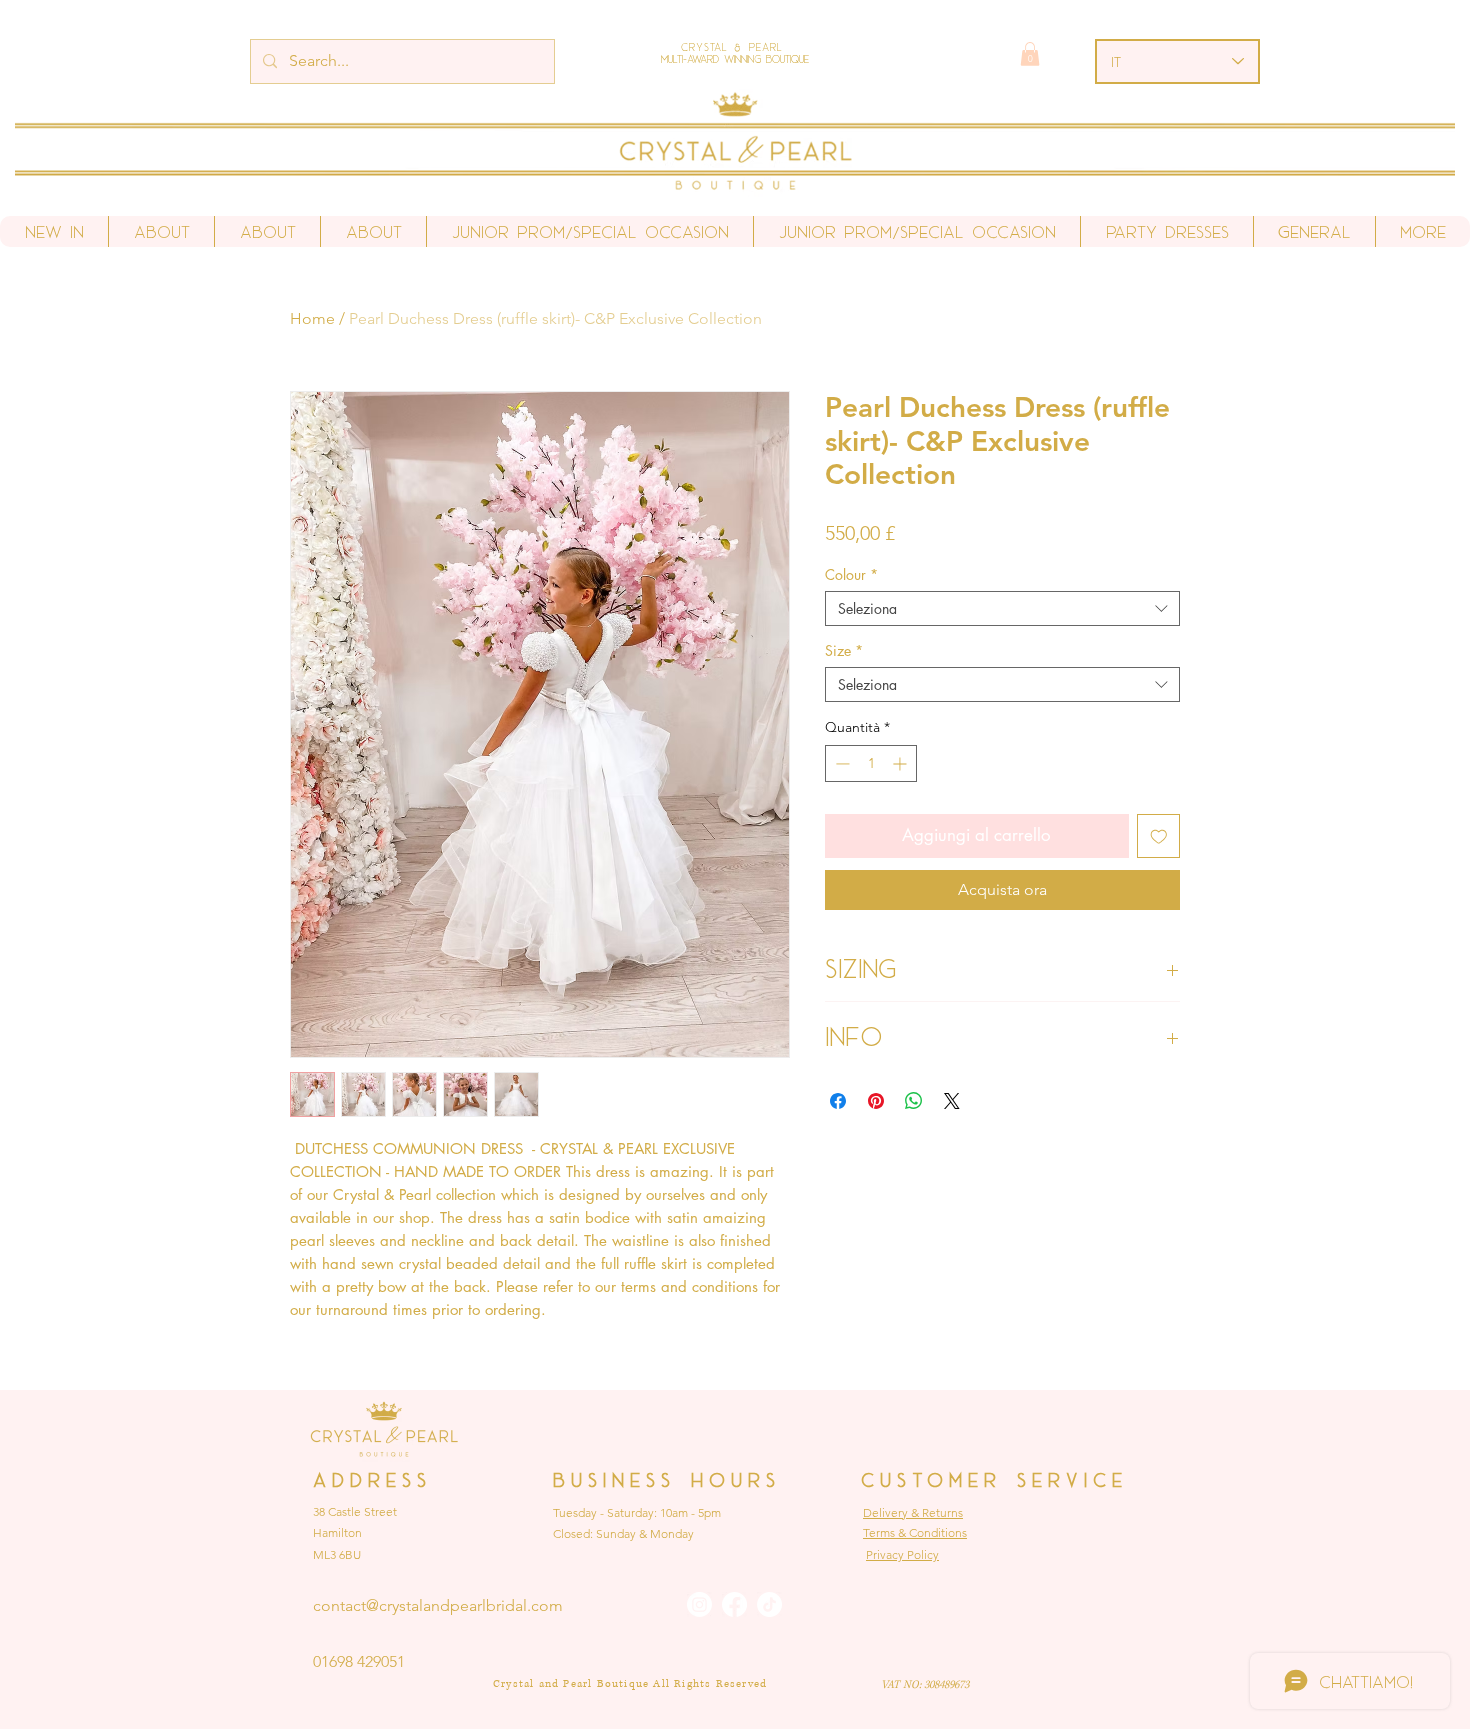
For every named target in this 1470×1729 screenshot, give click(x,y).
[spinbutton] (871, 763)
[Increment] (901, 763)
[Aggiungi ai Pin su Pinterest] (876, 1101)
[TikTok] (769, 1604)
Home (312, 318)
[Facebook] (734, 1604)
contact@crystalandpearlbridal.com (438, 1605)
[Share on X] (952, 1101)
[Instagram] (699, 1604)
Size (844, 650)
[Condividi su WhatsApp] (914, 1101)
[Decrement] (840, 763)
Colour (851, 574)
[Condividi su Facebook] (838, 1101)
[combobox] (1002, 608)
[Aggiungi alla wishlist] (1159, 836)
